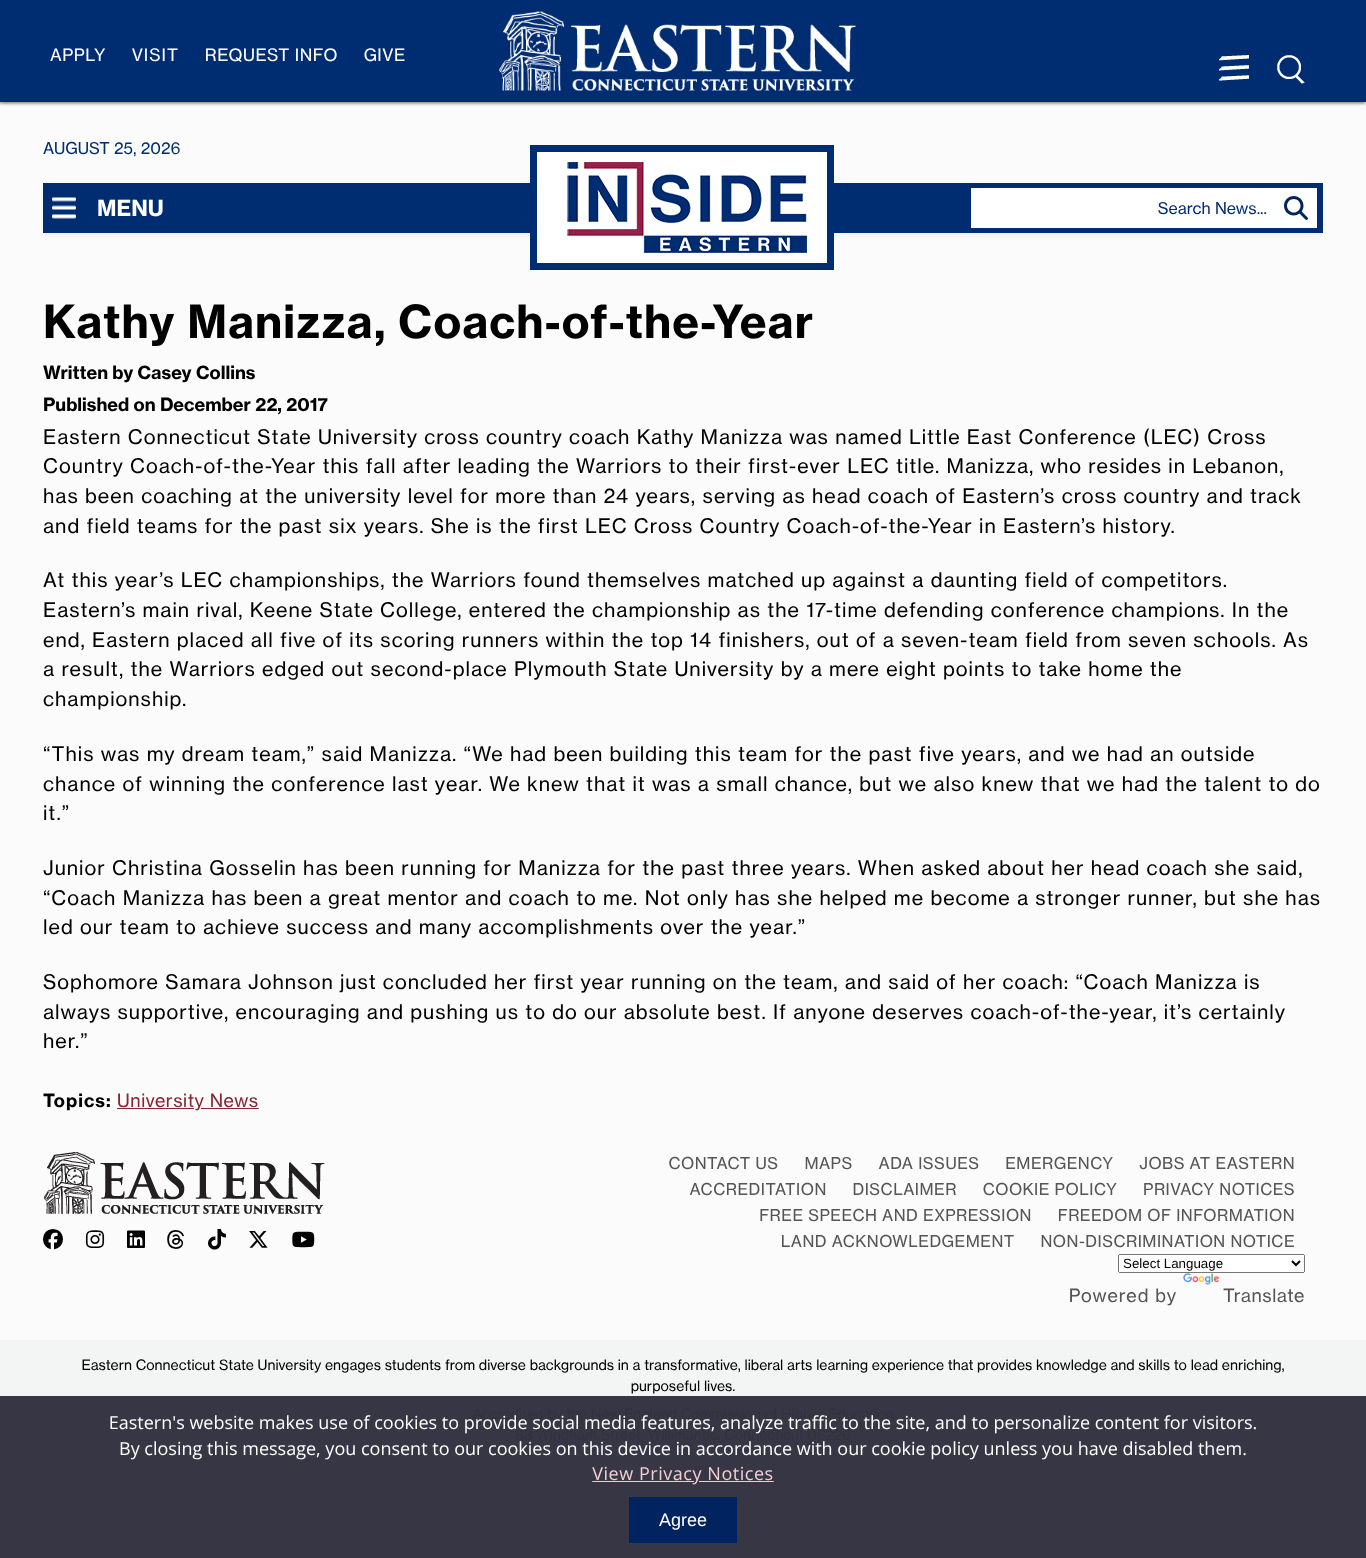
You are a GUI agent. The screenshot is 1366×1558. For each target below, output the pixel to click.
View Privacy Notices (683, 1474)
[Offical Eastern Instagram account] (95, 1240)
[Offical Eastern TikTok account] (217, 1240)
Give (385, 55)
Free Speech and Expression (895, 1215)
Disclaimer (905, 1189)
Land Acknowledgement (898, 1241)
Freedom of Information (1176, 1215)
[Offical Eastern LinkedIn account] (136, 1240)
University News (188, 1101)
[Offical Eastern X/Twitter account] (259, 1240)
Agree (683, 1520)
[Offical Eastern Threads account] (176, 1240)
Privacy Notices (1219, 1189)
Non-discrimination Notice (1168, 1241)
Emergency (1059, 1163)
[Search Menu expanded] (1292, 70)
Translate (1264, 1296)
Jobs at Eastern (1217, 1163)
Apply (78, 55)
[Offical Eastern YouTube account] (304, 1240)
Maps (828, 1163)
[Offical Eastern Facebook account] (58, 1240)
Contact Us (723, 1163)
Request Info (271, 55)
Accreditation (758, 1189)
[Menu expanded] (1234, 70)
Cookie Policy (1050, 1189)
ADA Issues (928, 1163)
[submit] (1300, 208)
